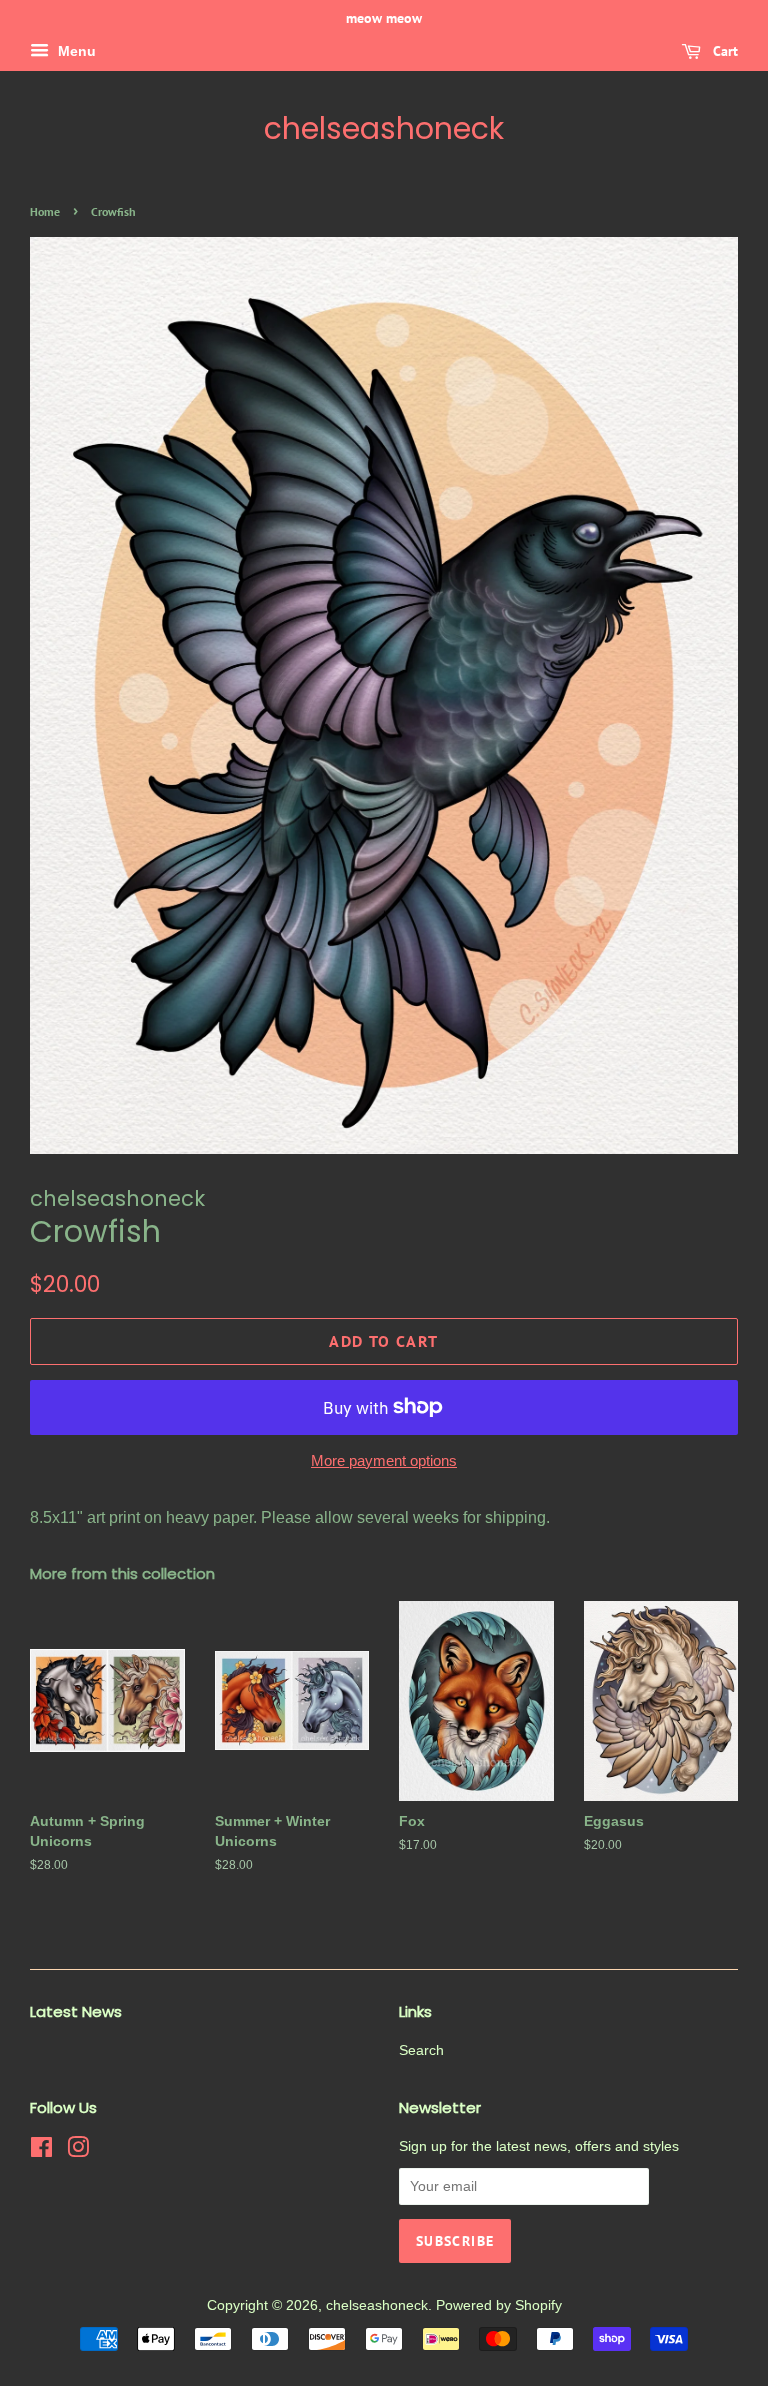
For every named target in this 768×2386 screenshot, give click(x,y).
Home (45, 211)
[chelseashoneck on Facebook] (41, 2151)
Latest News (76, 2011)
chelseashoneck (384, 129)
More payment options (384, 1460)
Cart (723, 51)
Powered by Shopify (499, 2305)
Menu (75, 51)
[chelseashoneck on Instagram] (78, 2151)
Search (421, 2050)
